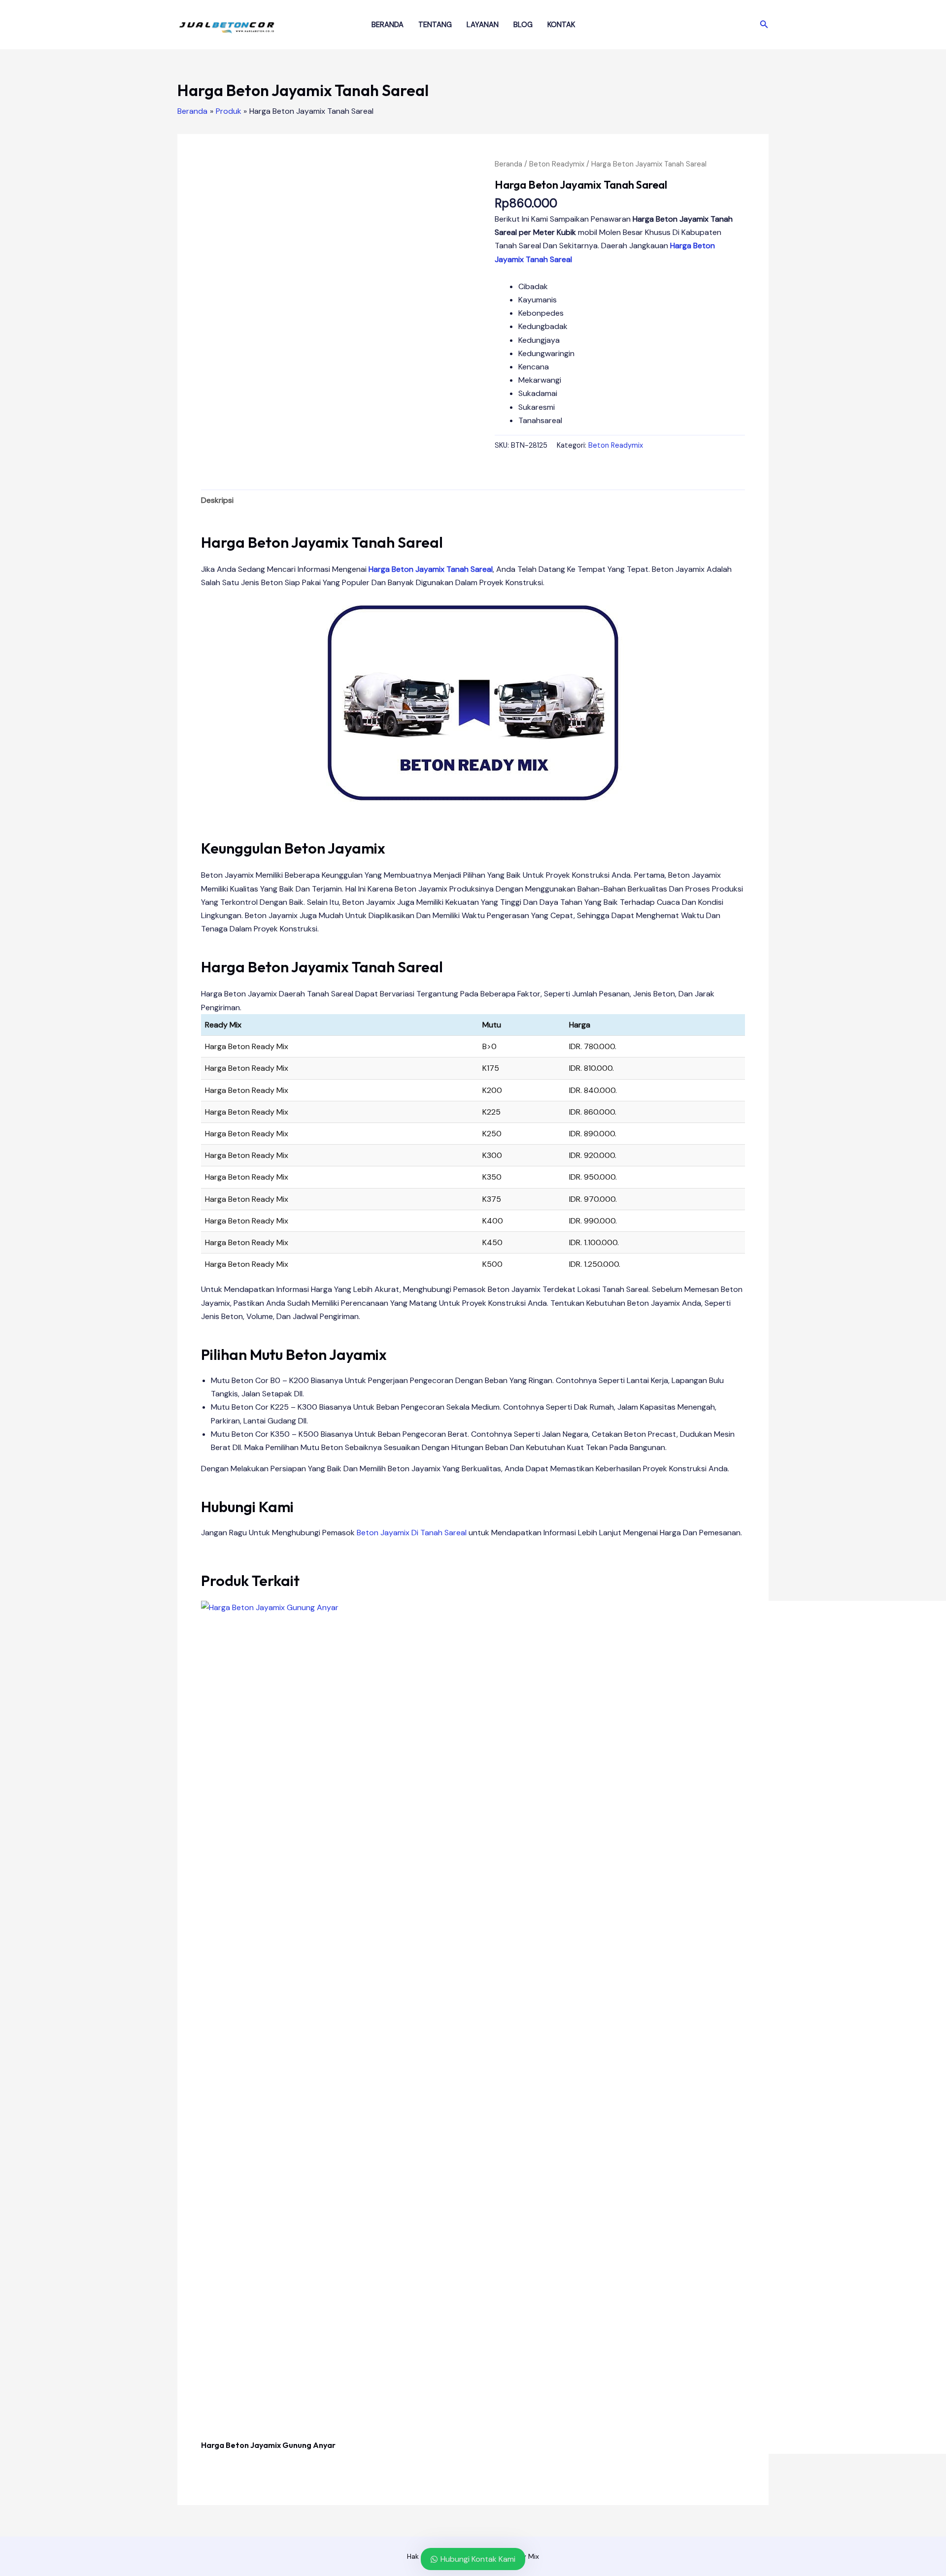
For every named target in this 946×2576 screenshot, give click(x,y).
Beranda (388, 25)
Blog (523, 25)
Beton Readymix (557, 164)
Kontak (561, 25)
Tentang (435, 25)
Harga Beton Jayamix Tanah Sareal (431, 569)
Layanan (483, 25)
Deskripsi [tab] (217, 500)
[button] (764, 25)
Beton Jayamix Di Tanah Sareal (412, 1533)
